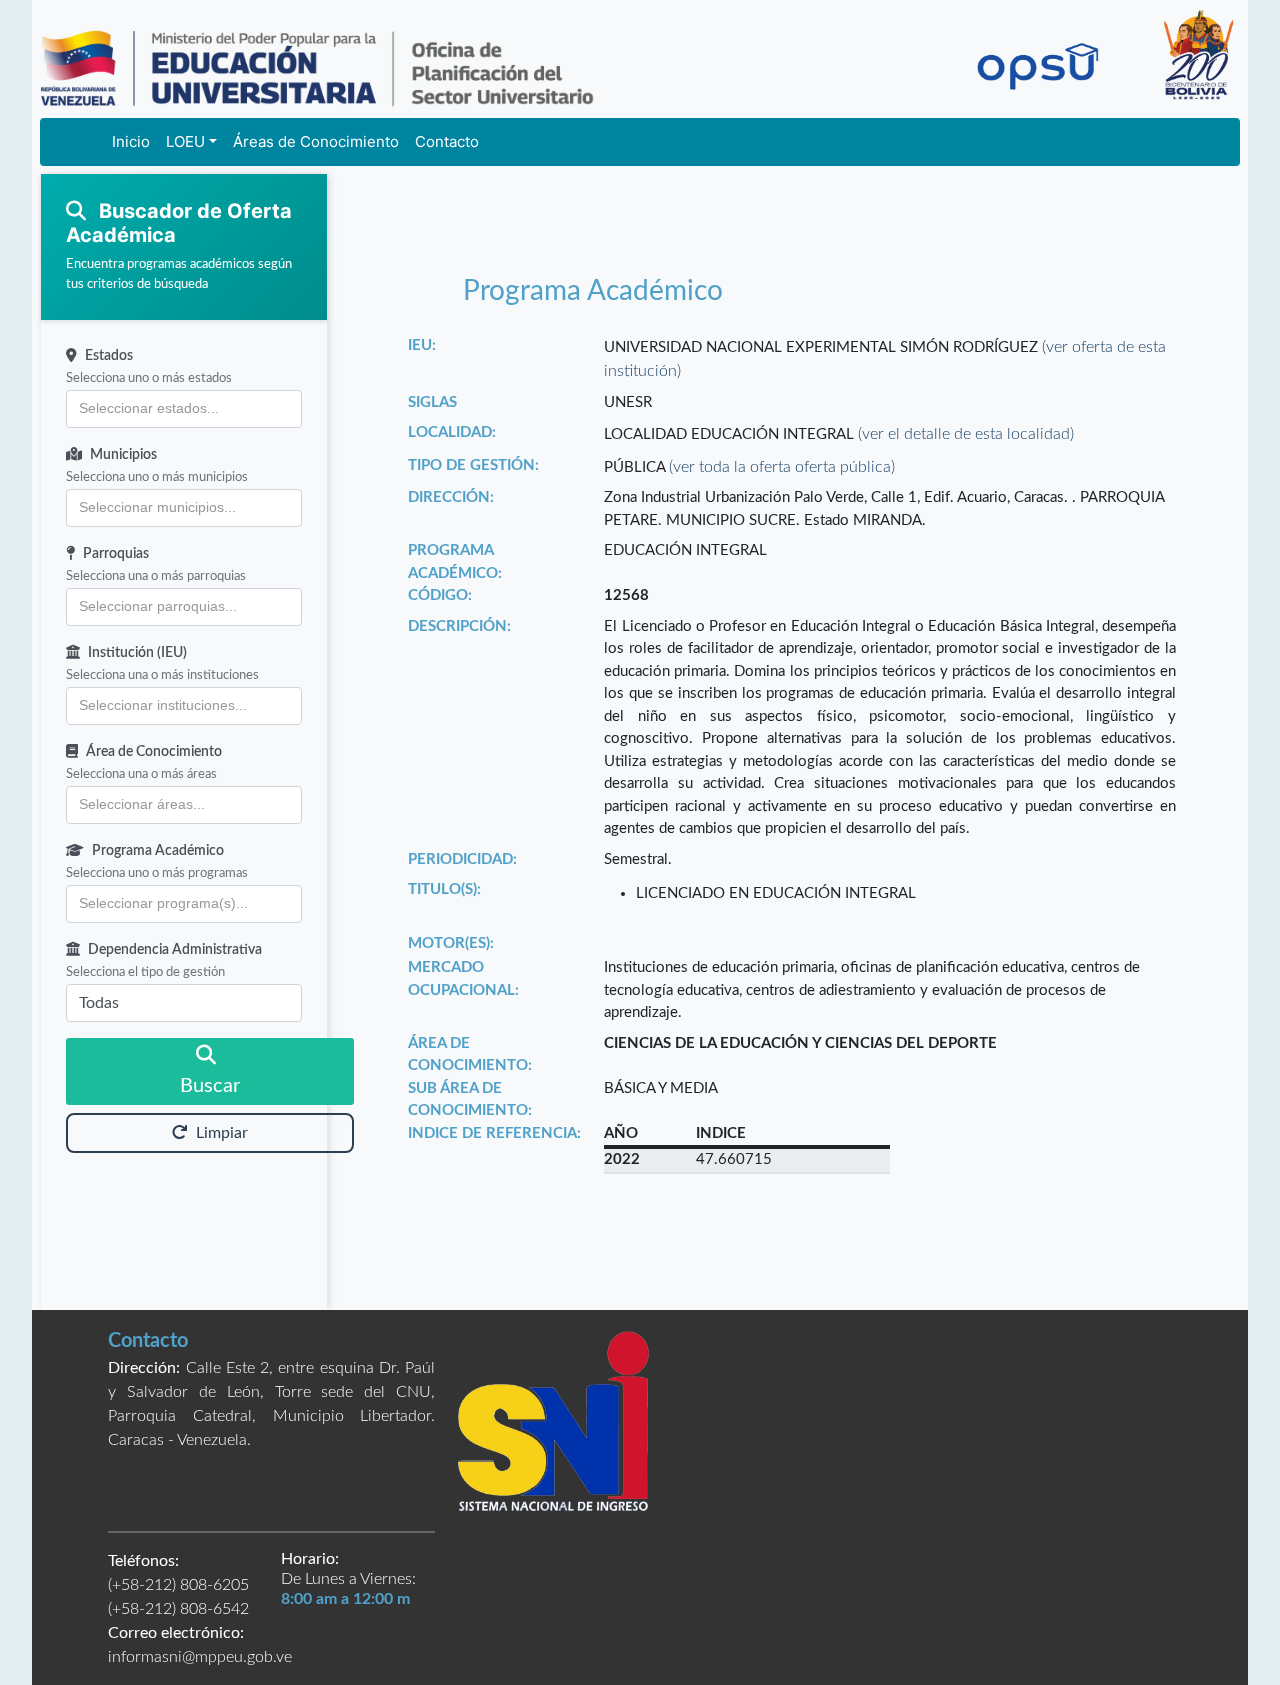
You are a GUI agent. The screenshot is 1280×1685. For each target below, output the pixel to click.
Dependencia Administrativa (175, 950)
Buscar (210, 1086)
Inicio (131, 141)
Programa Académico (158, 851)
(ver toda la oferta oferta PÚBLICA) (782, 467)
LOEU (185, 141)
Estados (109, 356)
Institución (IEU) (137, 653)
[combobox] (184, 409)
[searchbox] (184, 409)
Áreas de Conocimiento (316, 141)
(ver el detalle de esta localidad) (966, 434)
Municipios (123, 455)
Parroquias (116, 554)
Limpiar (222, 1133)
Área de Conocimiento (154, 752)
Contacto (447, 141)
